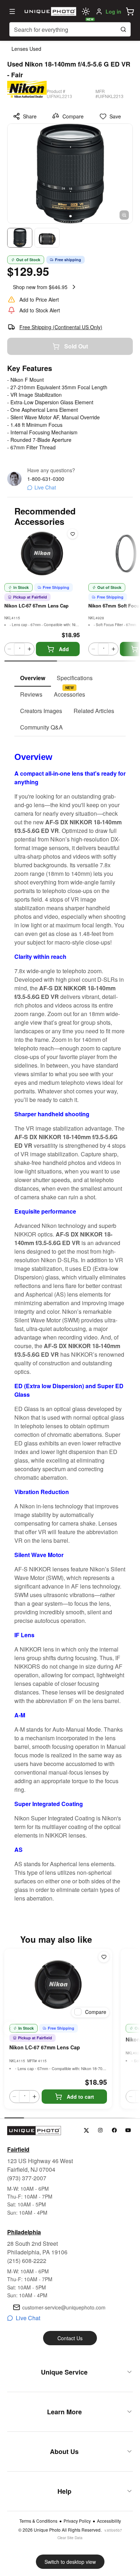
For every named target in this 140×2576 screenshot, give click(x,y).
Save (115, 116)
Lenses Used (26, 49)
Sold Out (76, 346)
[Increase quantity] (29, 649)
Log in (113, 11)
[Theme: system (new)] (86, 11)
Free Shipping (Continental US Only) (61, 327)
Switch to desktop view (70, 2562)
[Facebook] (114, 2130)
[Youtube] (128, 2130)
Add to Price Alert (39, 299)
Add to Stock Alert (40, 310)
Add (64, 649)
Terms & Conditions (38, 2521)
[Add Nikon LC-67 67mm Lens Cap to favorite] (73, 534)
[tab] (33, 678)
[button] (130, 11)
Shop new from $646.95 (40, 287)
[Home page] (50, 11)
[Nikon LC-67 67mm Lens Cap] (58, 1985)
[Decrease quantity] (9, 649)
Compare (73, 116)
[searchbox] (70, 29)
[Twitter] (86, 2130)
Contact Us (70, 2338)
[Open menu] (12, 11)
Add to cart (80, 2097)
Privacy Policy (77, 2521)
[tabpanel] (70, 1319)
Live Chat (45, 487)
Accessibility (109, 2521)
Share (30, 116)
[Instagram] (100, 2130)
